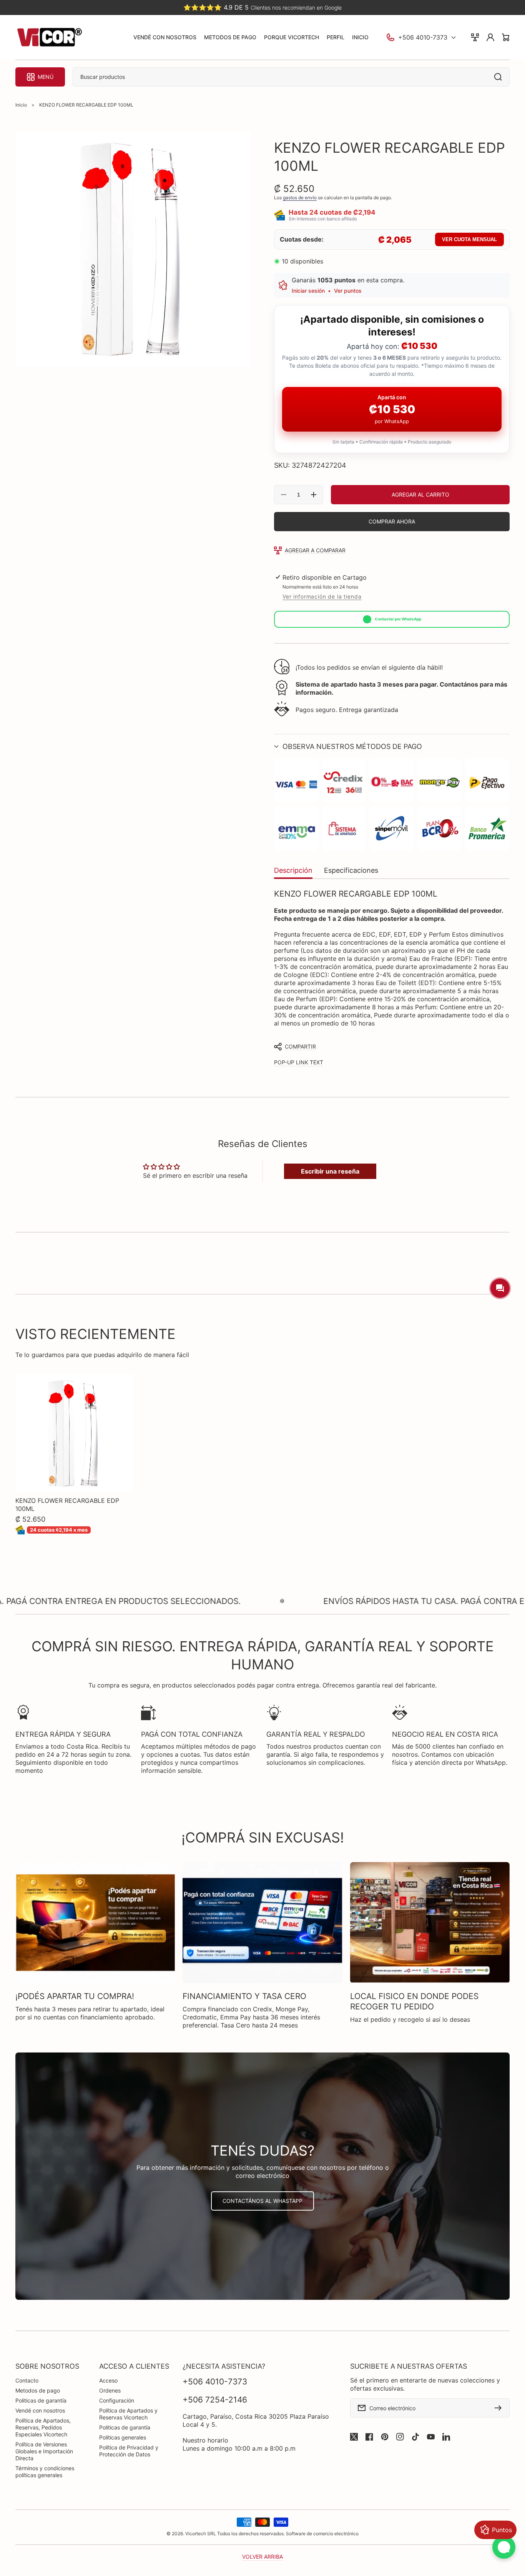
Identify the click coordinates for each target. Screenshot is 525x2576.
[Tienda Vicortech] (49, 38)
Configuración (117, 2400)
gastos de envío (300, 198)
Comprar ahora (392, 521)
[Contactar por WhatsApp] (504, 2547)
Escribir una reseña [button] (330, 1171)
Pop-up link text (299, 1062)
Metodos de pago (38, 2390)
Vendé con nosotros (40, 2410)
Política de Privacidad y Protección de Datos (129, 2451)
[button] (392, 746)
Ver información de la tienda (322, 596)
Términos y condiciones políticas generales (45, 2472)
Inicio (21, 105)
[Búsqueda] (500, 77)
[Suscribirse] (500, 2408)
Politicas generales (123, 2437)
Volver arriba (262, 2557)
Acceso (108, 2380)
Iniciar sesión (308, 291)
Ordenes (110, 2390)
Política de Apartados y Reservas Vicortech (128, 2414)
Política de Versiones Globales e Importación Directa (44, 2451)
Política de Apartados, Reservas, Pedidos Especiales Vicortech (43, 2427)
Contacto (27, 2380)
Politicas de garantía (41, 2400)
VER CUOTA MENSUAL (469, 239)
